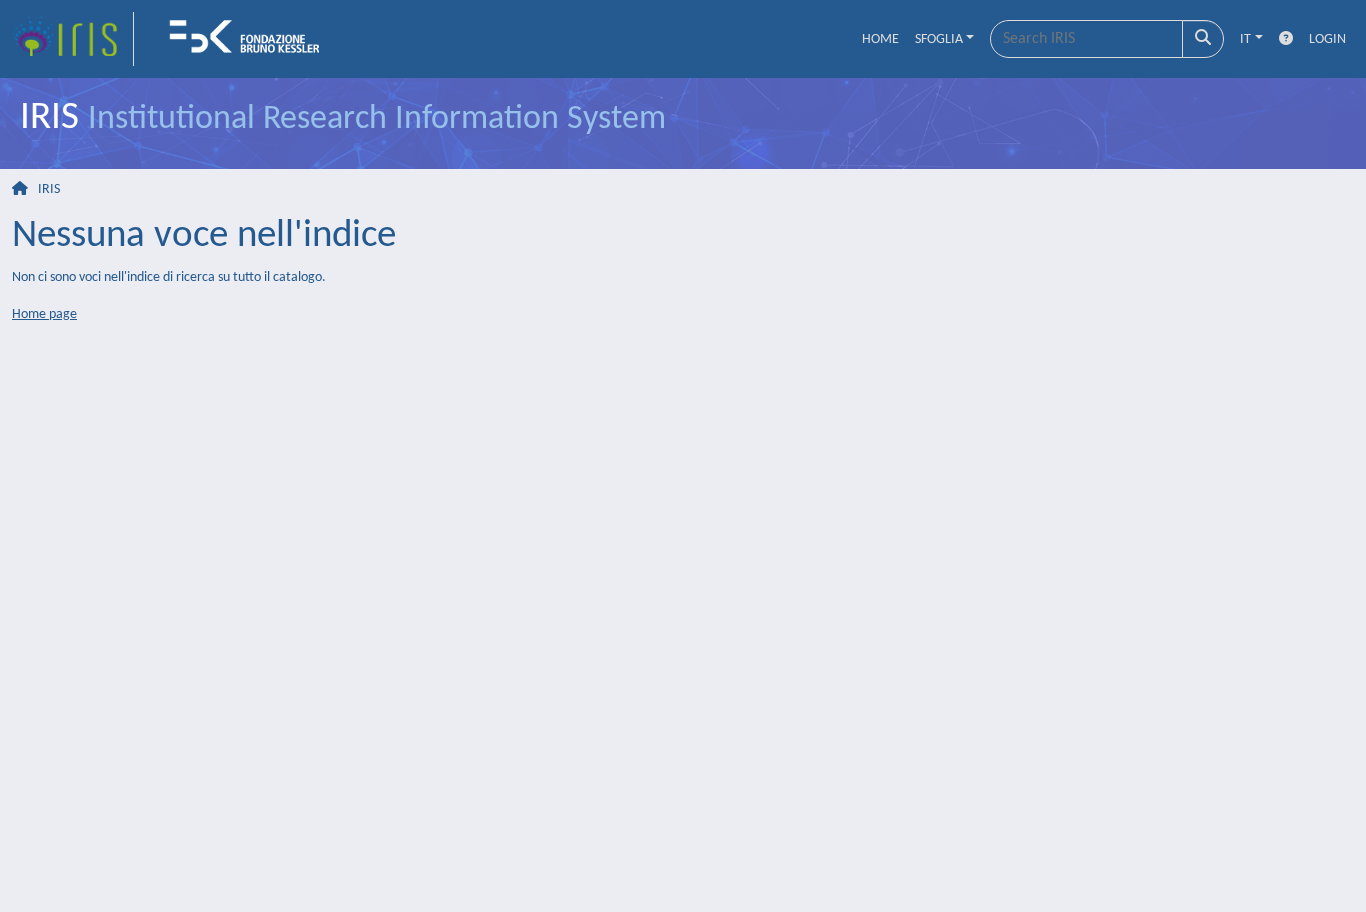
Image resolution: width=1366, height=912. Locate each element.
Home (880, 39)
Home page (44, 314)
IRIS (49, 189)
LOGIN (1327, 39)
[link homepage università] (251, 39)
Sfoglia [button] (939, 39)
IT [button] (1245, 39)
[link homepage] (73, 39)
